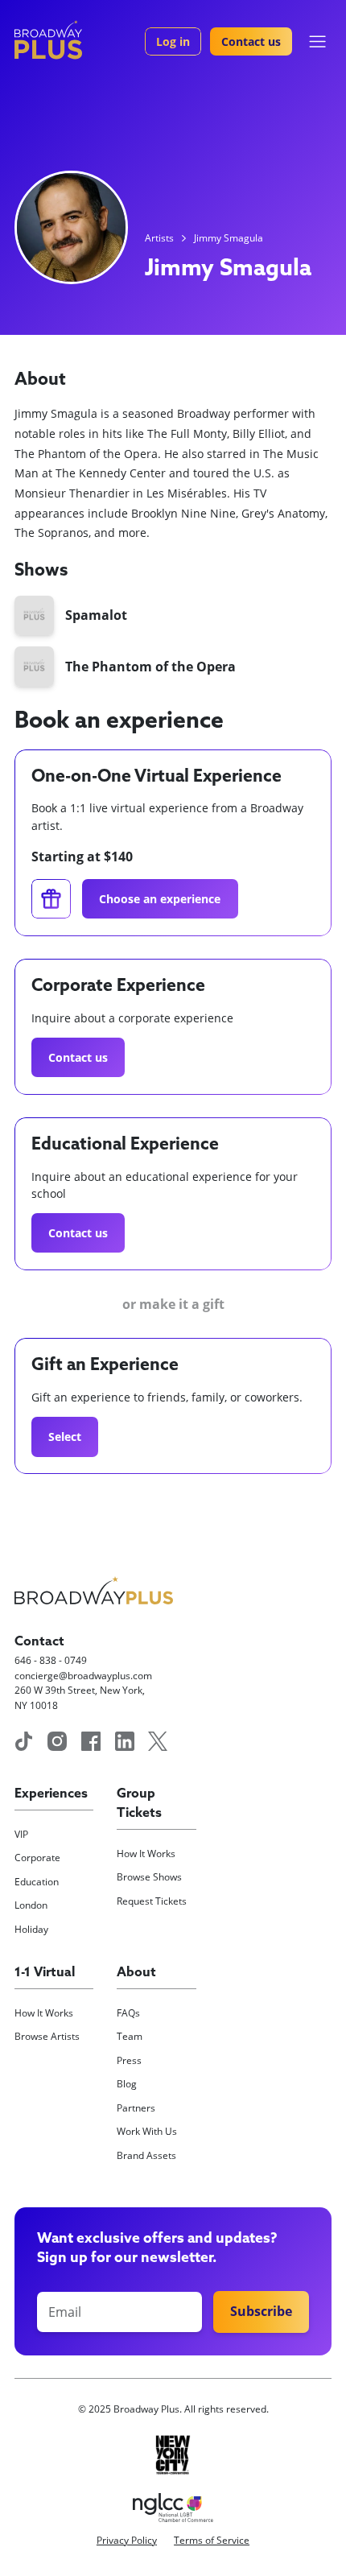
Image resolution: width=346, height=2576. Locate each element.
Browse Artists (47, 2036)
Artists (159, 238)
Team (130, 2036)
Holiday (31, 1929)
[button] (317, 41)
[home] (49, 40)
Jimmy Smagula (229, 238)
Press (129, 2060)
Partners (136, 2108)
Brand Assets (146, 2155)
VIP (21, 1834)
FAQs (128, 2013)
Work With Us (147, 2131)
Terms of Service (212, 2540)
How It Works (146, 1854)
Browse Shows (149, 1877)
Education (37, 1882)
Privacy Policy (127, 2540)
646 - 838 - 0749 (51, 1660)
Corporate (37, 1858)
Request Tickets (152, 1901)
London (31, 1905)
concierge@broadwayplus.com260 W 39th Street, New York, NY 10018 (83, 1690)
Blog (127, 2084)
